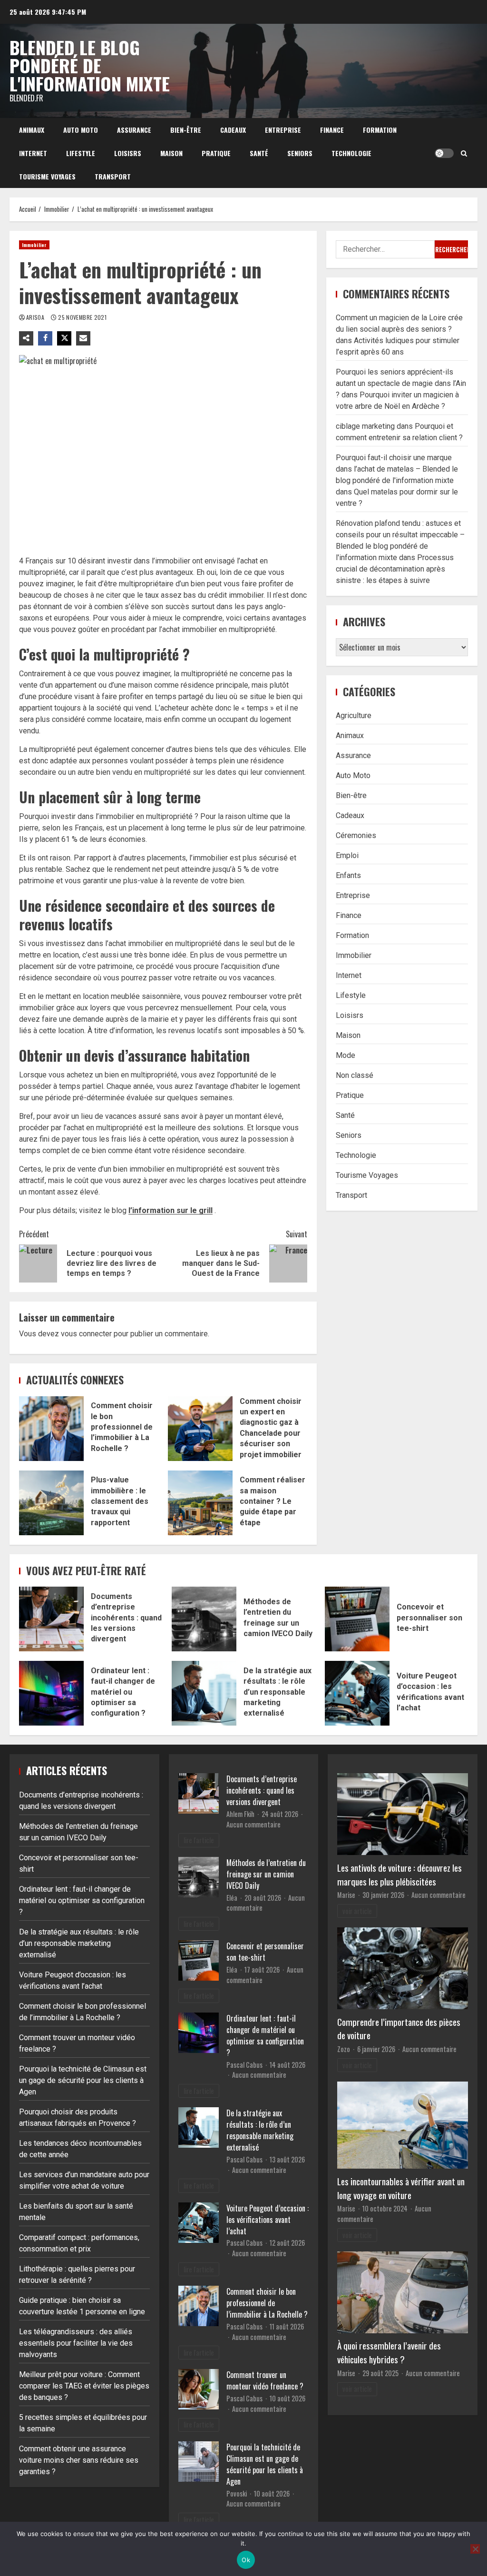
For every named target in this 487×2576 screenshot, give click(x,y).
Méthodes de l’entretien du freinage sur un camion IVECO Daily (204, 1619)
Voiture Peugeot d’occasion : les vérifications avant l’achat (357, 1693)
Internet (33, 153)
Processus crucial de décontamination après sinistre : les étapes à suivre (395, 569)
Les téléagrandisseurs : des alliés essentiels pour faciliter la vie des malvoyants (76, 2343)
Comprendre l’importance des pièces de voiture (399, 2029)
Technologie (351, 153)
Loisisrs (128, 153)
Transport (113, 176)
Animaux (32, 130)
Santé (259, 153)
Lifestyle (81, 153)
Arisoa (36, 317)
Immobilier (34, 245)
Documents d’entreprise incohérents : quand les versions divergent (51, 1619)
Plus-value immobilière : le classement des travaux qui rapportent (51, 1503)
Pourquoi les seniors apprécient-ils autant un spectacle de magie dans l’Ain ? (401, 383)
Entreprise (283, 130)
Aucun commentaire (253, 1824)
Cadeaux (233, 130)
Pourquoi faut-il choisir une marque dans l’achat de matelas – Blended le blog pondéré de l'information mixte (397, 469)
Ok (246, 2560)
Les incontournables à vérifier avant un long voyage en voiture (401, 2188)
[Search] (464, 153)
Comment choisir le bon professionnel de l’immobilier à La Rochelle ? (51, 1429)
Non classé (355, 1075)
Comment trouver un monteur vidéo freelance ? (265, 2380)
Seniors (300, 153)
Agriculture (354, 716)
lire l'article (199, 1840)
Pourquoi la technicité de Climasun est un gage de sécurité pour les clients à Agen (83, 2080)
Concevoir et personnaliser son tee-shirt (357, 1619)
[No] (475, 2549)
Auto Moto (81, 130)
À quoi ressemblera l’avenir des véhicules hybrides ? (389, 2352)
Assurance (134, 130)
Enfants (348, 875)
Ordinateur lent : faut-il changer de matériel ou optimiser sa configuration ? (51, 1693)
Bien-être (186, 130)
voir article (357, 1911)
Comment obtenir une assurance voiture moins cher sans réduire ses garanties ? (79, 2460)
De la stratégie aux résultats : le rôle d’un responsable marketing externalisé (204, 1693)
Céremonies (356, 835)
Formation (380, 130)
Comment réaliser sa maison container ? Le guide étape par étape (200, 1503)
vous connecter (86, 1334)
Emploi (347, 855)
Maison (171, 153)
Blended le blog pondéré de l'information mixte (90, 65)
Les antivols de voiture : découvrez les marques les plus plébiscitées (399, 1875)
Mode (346, 1055)
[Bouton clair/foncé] (444, 153)
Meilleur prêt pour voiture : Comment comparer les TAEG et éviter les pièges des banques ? (84, 2386)
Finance (332, 130)
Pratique (216, 153)
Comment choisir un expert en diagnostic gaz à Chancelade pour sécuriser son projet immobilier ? (200, 1429)
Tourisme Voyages (47, 176)
